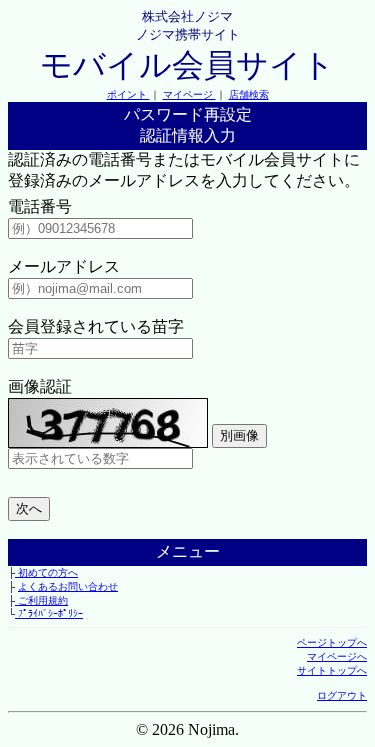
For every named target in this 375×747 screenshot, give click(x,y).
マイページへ (337, 656)
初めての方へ (46, 572)
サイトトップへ (332, 670)
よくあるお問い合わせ (68, 586)
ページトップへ (332, 642)
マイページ (189, 94)
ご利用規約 (41, 600)
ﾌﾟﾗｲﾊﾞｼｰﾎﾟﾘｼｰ (49, 613)
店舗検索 (249, 94)
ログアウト (342, 695)
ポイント (128, 94)
